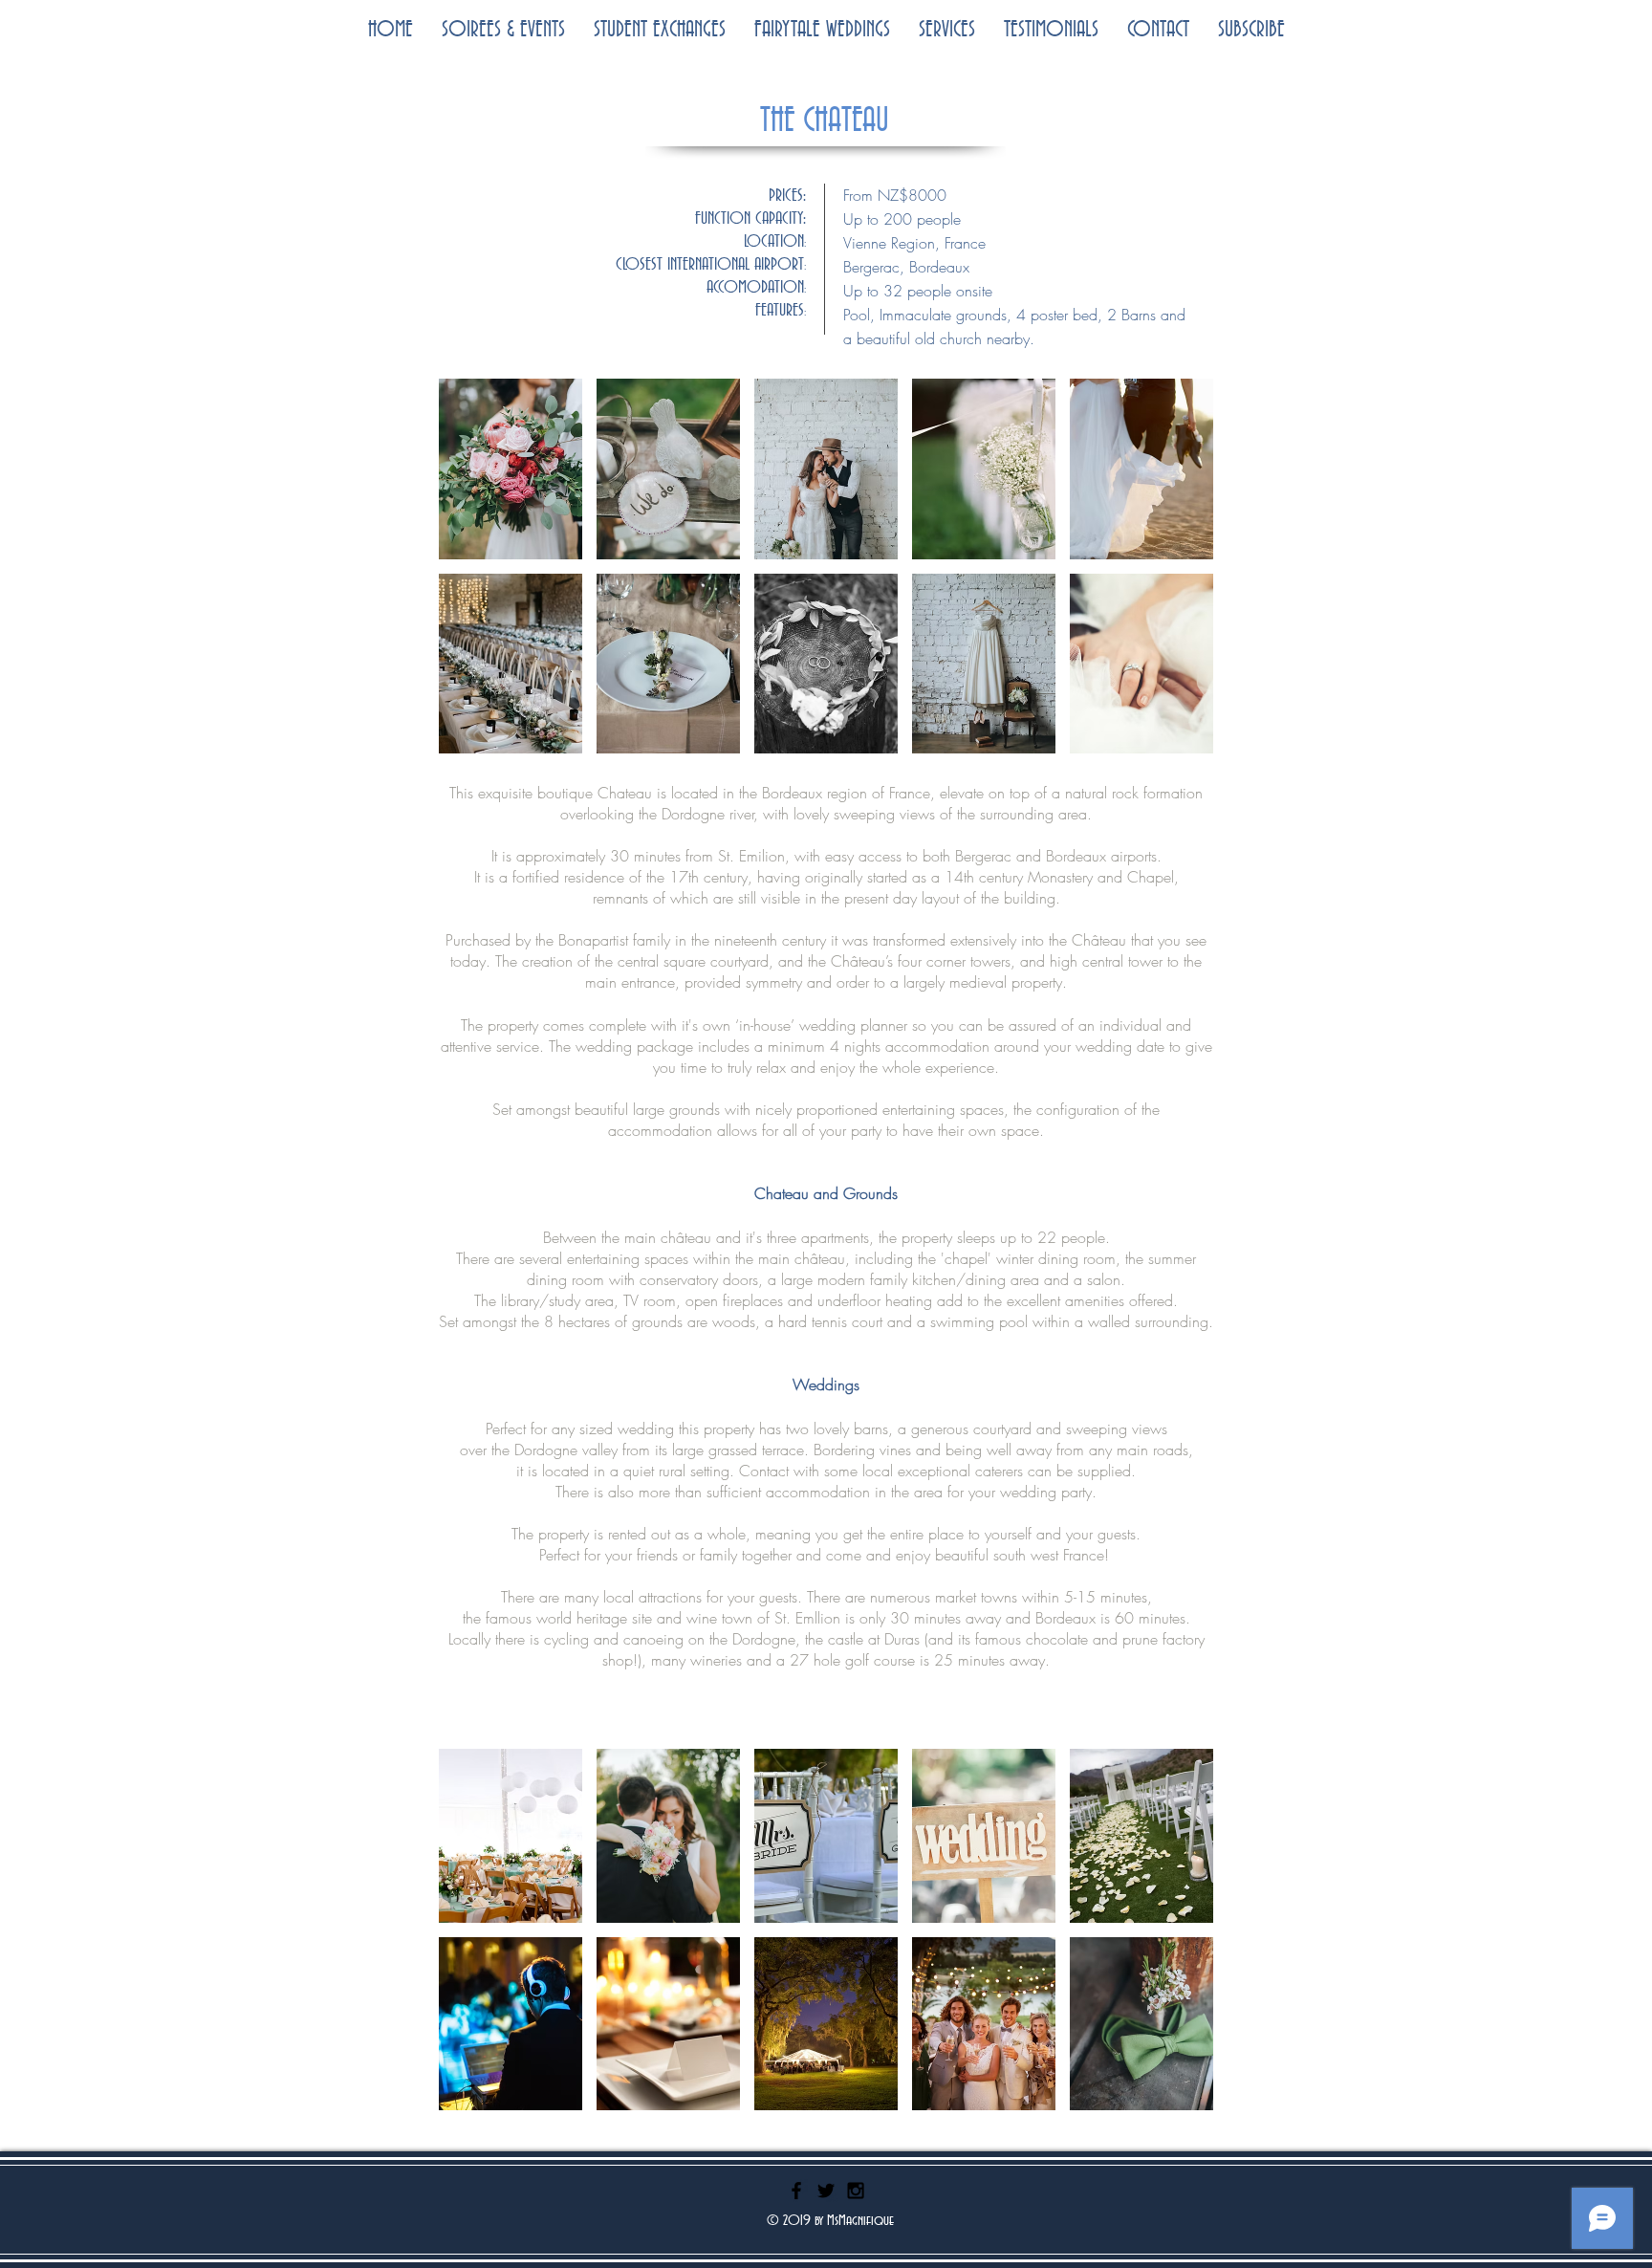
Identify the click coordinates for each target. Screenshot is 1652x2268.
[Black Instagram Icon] (856, 2191)
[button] (511, 469)
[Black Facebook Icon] (796, 2191)
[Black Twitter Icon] (826, 2191)
